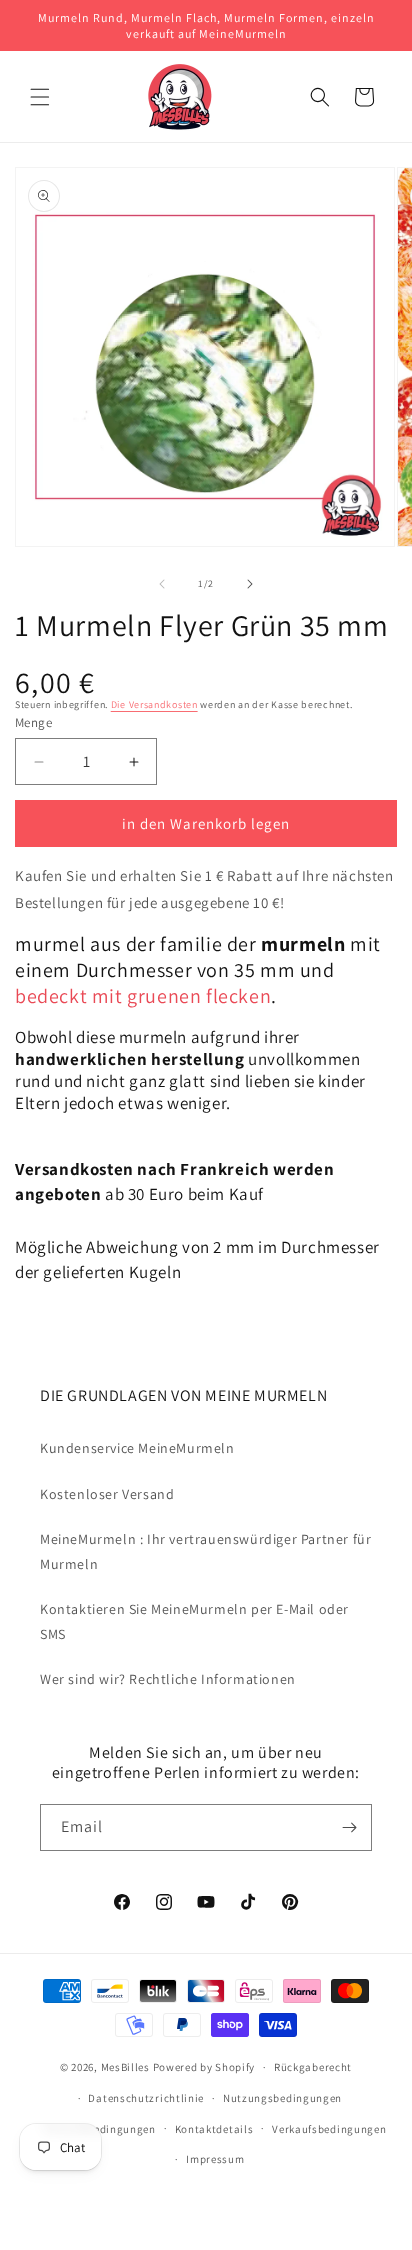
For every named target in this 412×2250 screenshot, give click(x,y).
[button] (40, 97)
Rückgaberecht (313, 2067)
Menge (33, 722)
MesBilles (125, 2067)
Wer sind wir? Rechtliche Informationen (168, 1679)
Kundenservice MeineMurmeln (137, 1448)
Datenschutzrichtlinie (146, 2098)
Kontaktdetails (214, 2129)
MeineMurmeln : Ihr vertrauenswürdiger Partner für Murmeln (205, 1551)
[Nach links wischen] (162, 584)
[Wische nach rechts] (250, 584)
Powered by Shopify (204, 2067)
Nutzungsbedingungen (282, 2098)
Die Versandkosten (154, 704)
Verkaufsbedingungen (329, 2129)
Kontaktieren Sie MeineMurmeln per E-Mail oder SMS (194, 1621)
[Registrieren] (349, 1827)
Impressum (215, 2159)
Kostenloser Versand (107, 1494)
